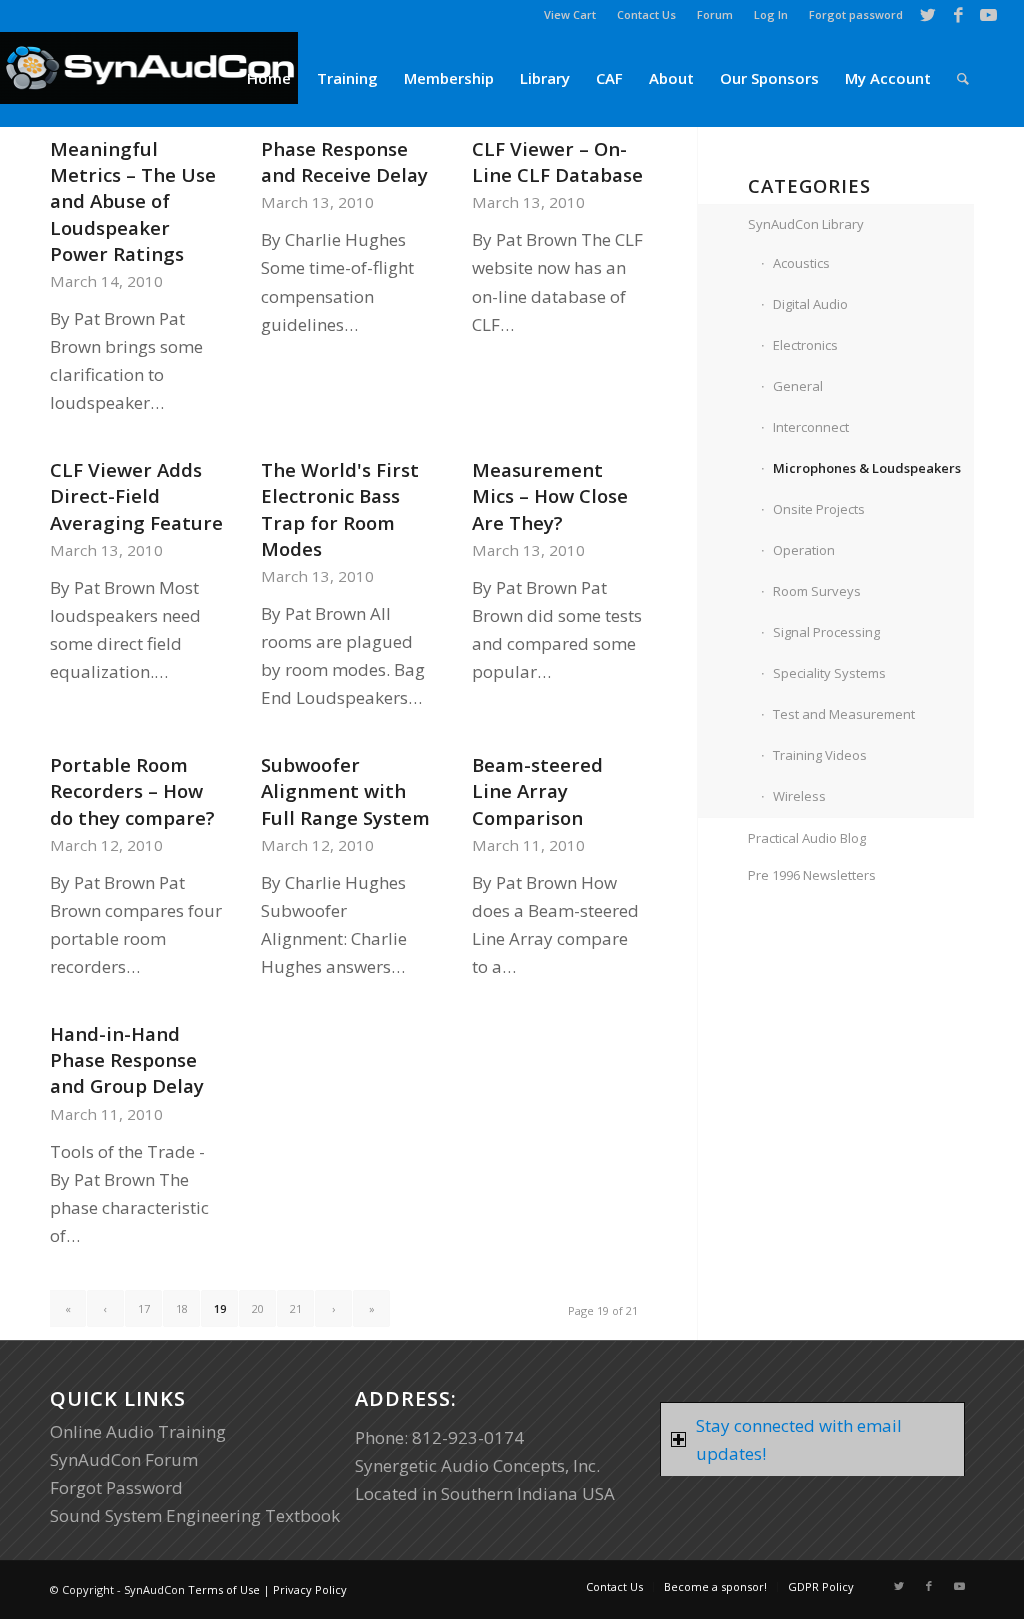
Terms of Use (224, 1589)
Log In (771, 14)
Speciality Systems (829, 673)
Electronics (805, 345)
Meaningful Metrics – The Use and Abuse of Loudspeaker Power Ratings (133, 201)
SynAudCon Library (806, 224)
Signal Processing (826, 632)
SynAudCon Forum (124, 1459)
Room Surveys (817, 591)
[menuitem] (570, 15)
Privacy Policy (310, 1589)
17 (144, 1308)
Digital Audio (810, 304)
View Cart (570, 14)
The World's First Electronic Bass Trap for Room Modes (340, 509)
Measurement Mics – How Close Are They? (550, 495)
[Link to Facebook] (958, 15)
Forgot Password (116, 1487)
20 (258, 1308)
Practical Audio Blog (807, 838)
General (798, 386)
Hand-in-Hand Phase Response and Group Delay (127, 1059)
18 (182, 1308)
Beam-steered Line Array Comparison (537, 790)
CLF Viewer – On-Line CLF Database (557, 161)
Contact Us (646, 14)
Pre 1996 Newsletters (812, 875)
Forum (715, 14)
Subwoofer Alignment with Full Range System (345, 790)
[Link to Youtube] (989, 15)
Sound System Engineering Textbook (195, 1515)
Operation (804, 550)
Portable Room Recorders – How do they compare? (132, 790)
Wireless (799, 796)
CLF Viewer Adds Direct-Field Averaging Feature (136, 495)
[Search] (963, 78)
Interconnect (811, 427)
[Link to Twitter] (928, 15)
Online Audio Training (138, 1431)
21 (296, 1308)
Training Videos (820, 755)
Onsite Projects (819, 509)
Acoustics (801, 263)
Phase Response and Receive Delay (344, 161)
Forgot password (856, 14)
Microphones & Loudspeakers (867, 468)
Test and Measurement (844, 714)
